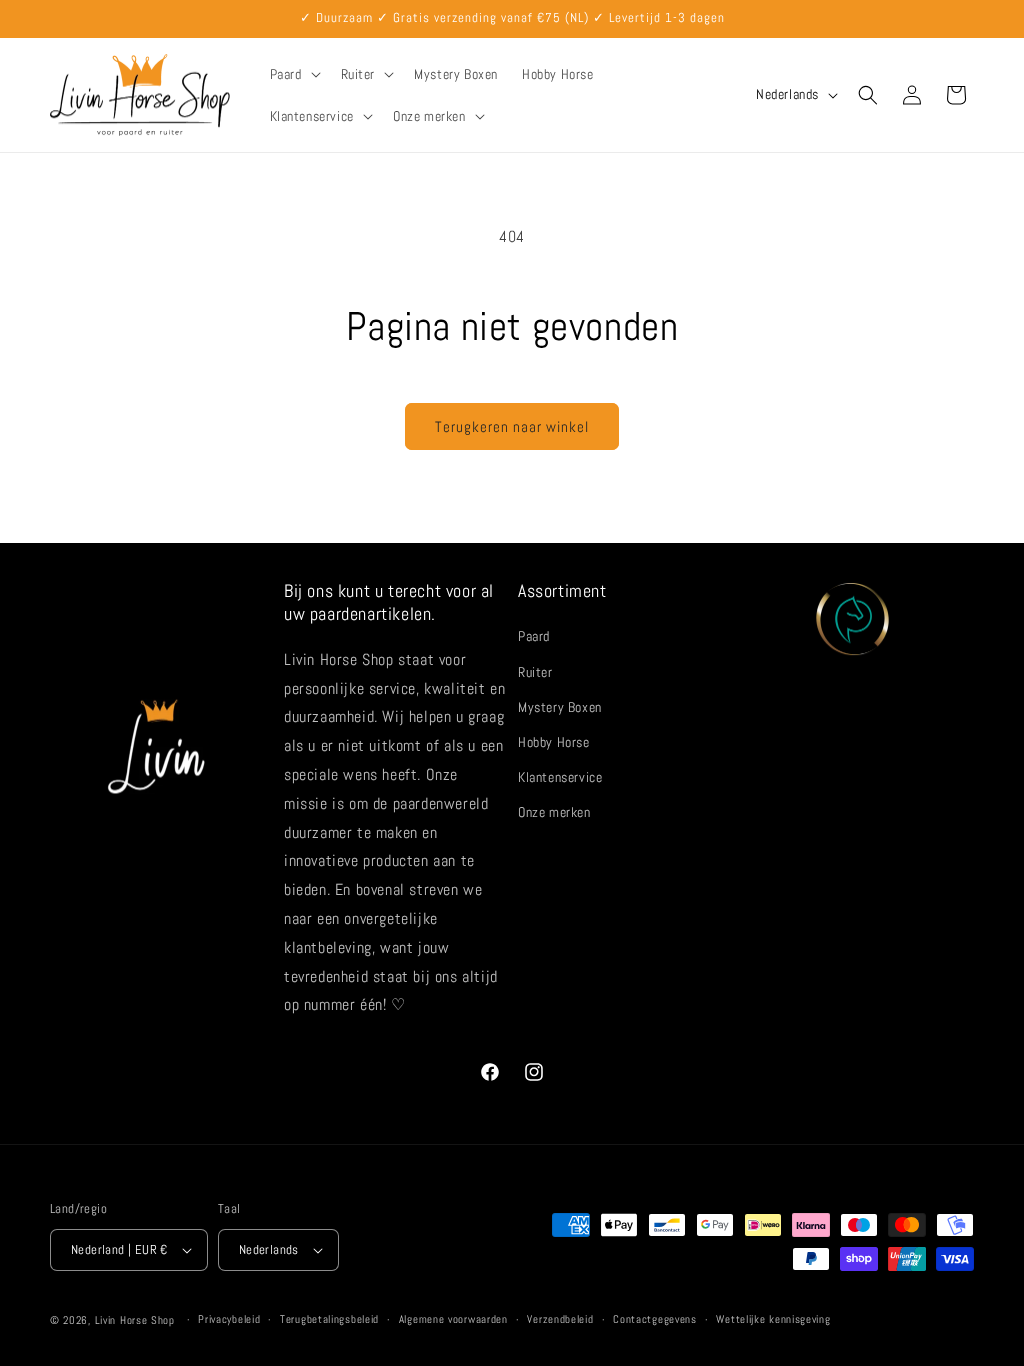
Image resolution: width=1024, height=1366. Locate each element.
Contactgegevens (655, 1319)
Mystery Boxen (560, 707)
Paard (534, 636)
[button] (293, 74)
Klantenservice (560, 777)
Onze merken (554, 812)
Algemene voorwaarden (453, 1319)
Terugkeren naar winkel (512, 426)
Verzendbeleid (560, 1319)
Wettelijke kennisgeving (773, 1319)
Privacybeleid (229, 1319)
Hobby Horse (554, 742)
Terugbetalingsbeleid (329, 1319)
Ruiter (535, 672)
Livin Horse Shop (135, 1320)
